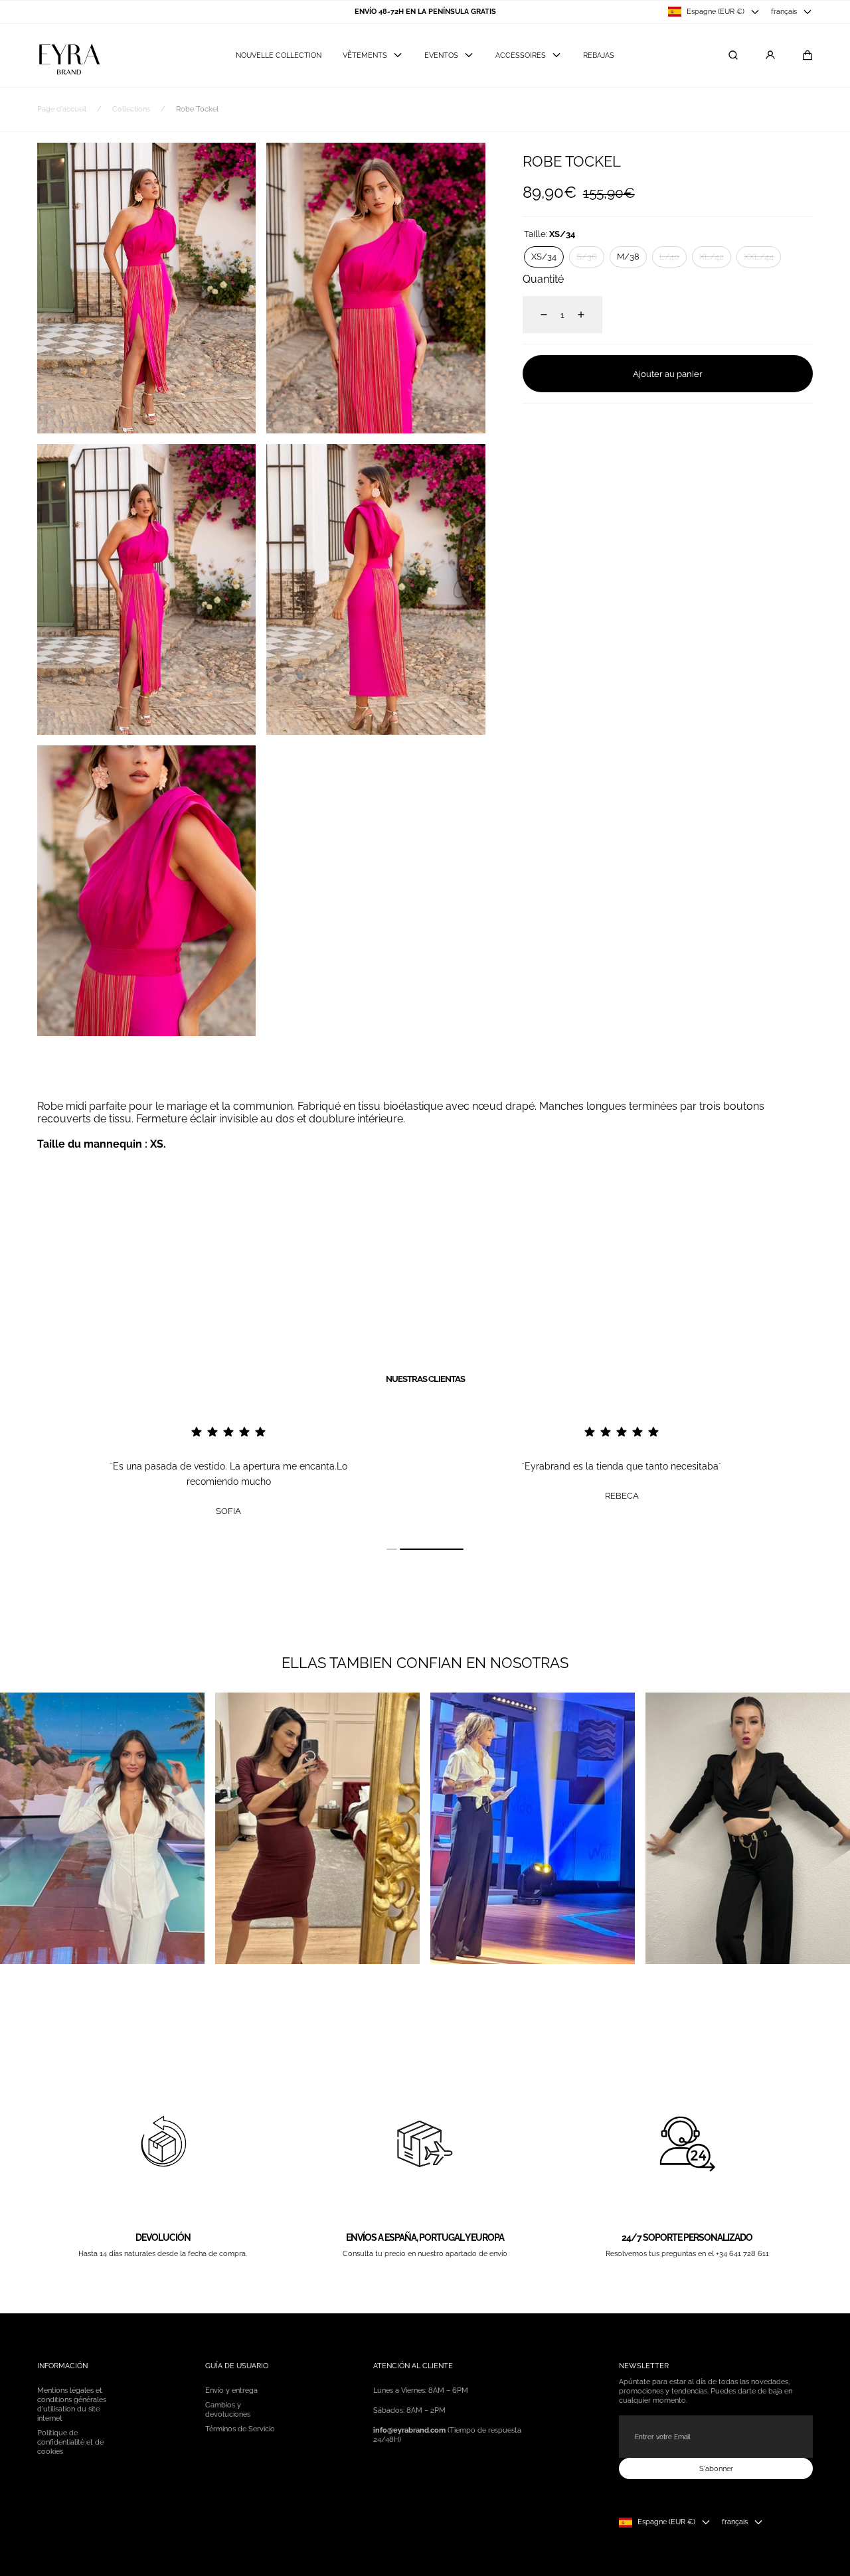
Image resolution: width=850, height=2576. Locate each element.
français (784, 11)
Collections (131, 109)
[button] (807, 55)
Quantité (543, 279)
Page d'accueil (62, 109)
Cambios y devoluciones (228, 2409)
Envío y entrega (231, 2390)
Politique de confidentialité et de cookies (70, 2442)
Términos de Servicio (240, 2429)
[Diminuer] (536, 315)
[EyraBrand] (69, 55)
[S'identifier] (770, 55)
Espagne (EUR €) (716, 11)
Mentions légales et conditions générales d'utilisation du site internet (72, 2404)
